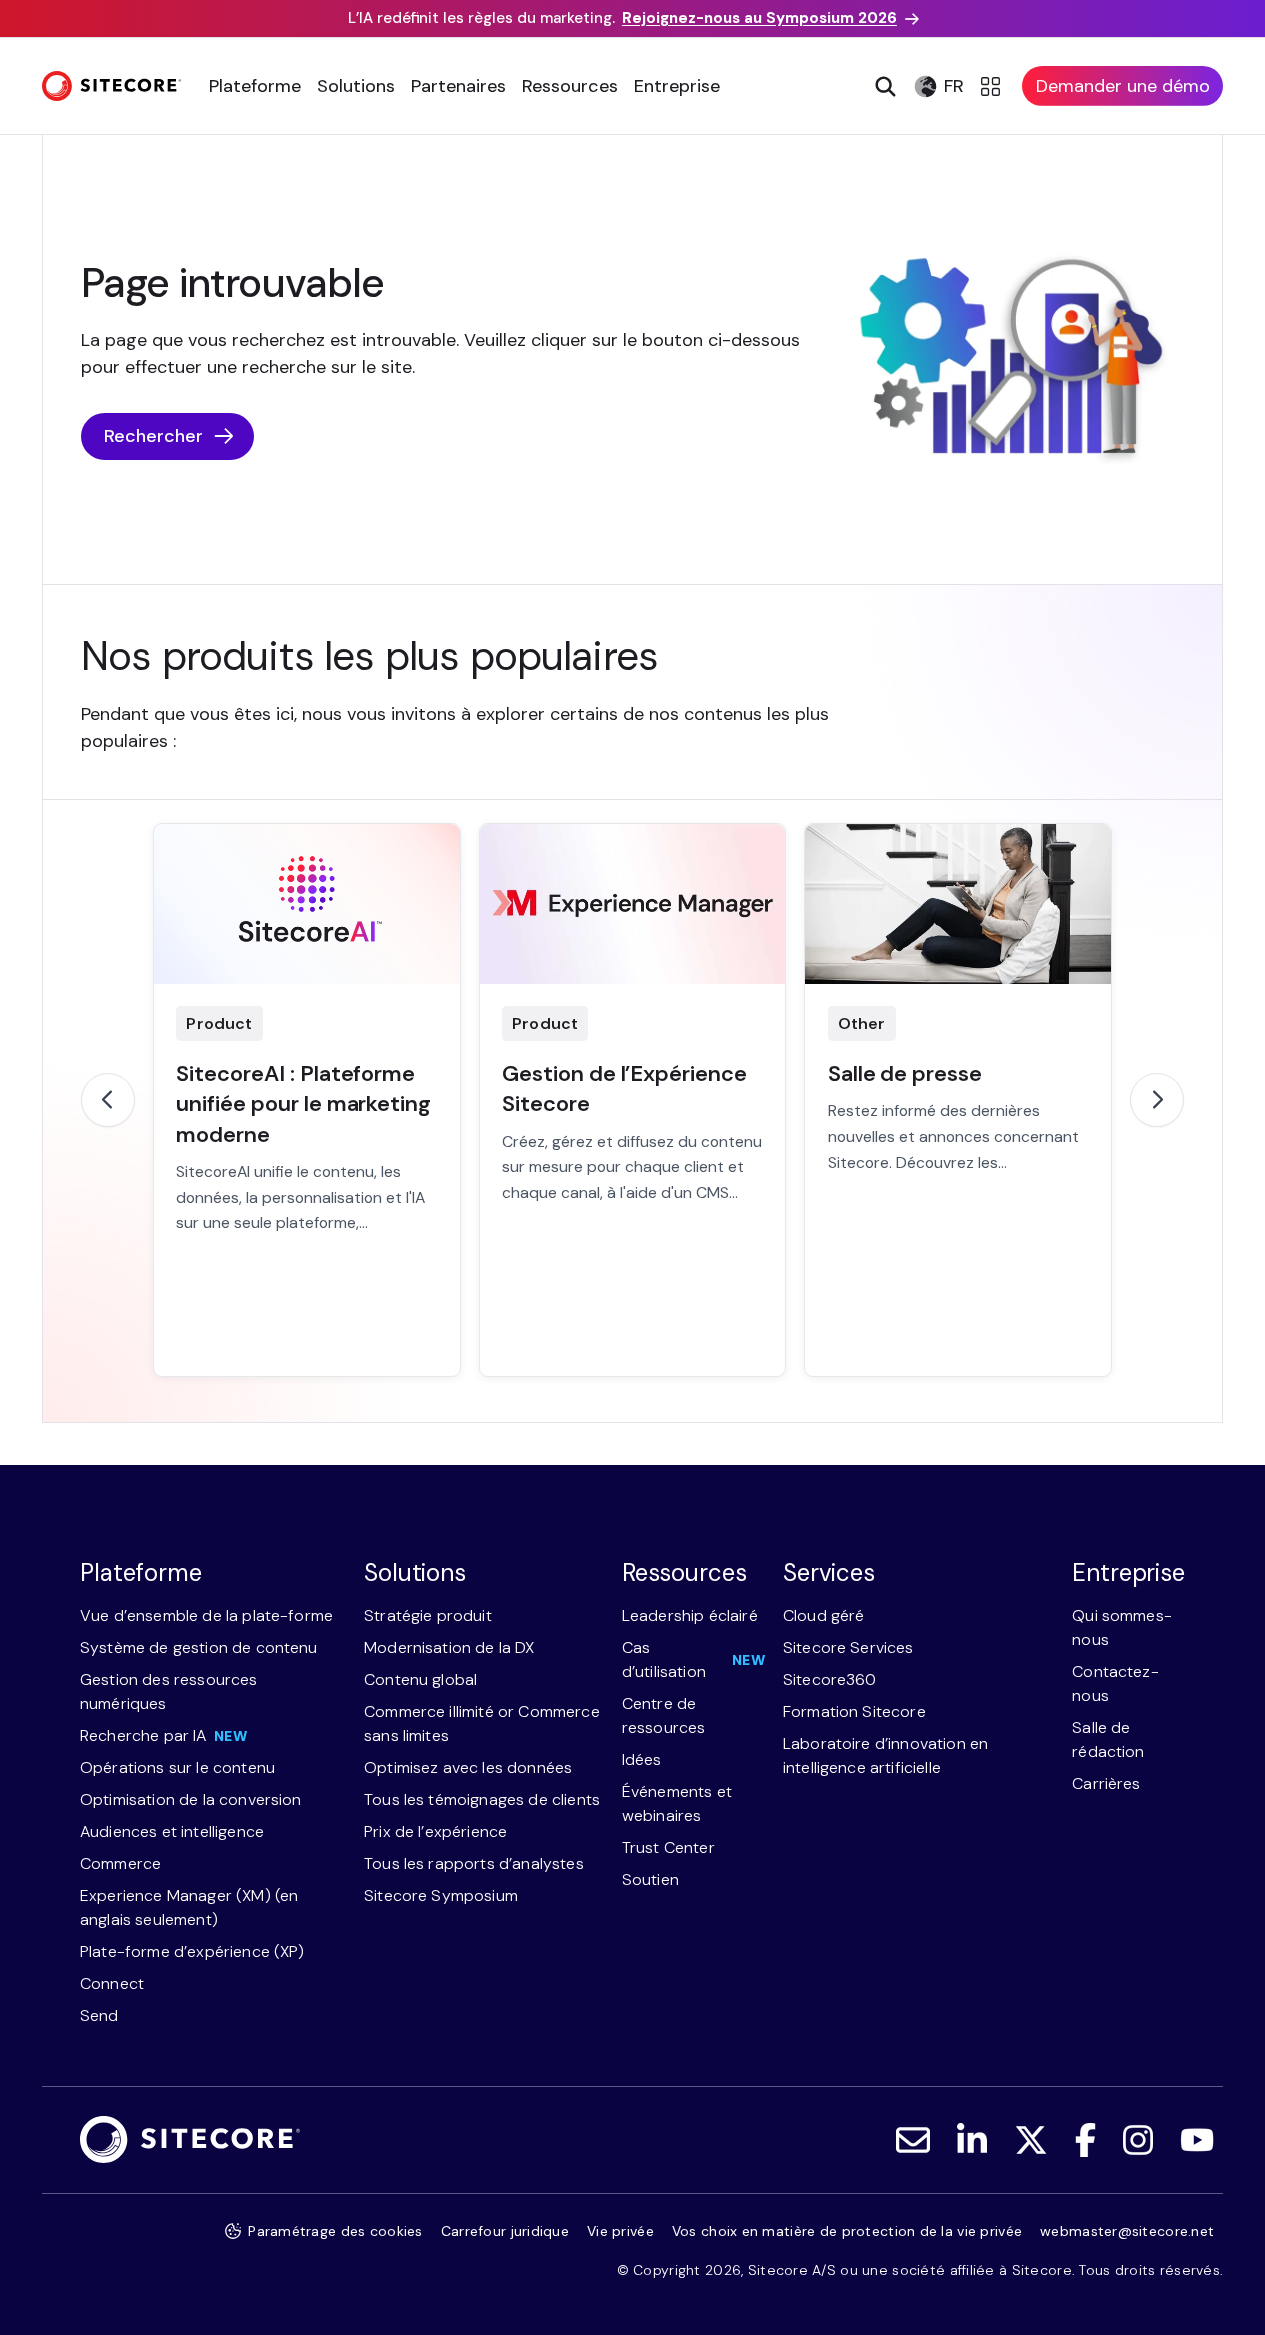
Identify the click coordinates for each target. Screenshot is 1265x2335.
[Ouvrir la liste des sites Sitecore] (993, 86)
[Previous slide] (108, 1100)
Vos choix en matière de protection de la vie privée (847, 2231)
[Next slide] (1157, 1100)
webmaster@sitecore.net (1127, 2231)
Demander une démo (1123, 86)
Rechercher (153, 436)
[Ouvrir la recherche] (883, 86)
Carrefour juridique (505, 2231)
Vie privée (620, 2231)
